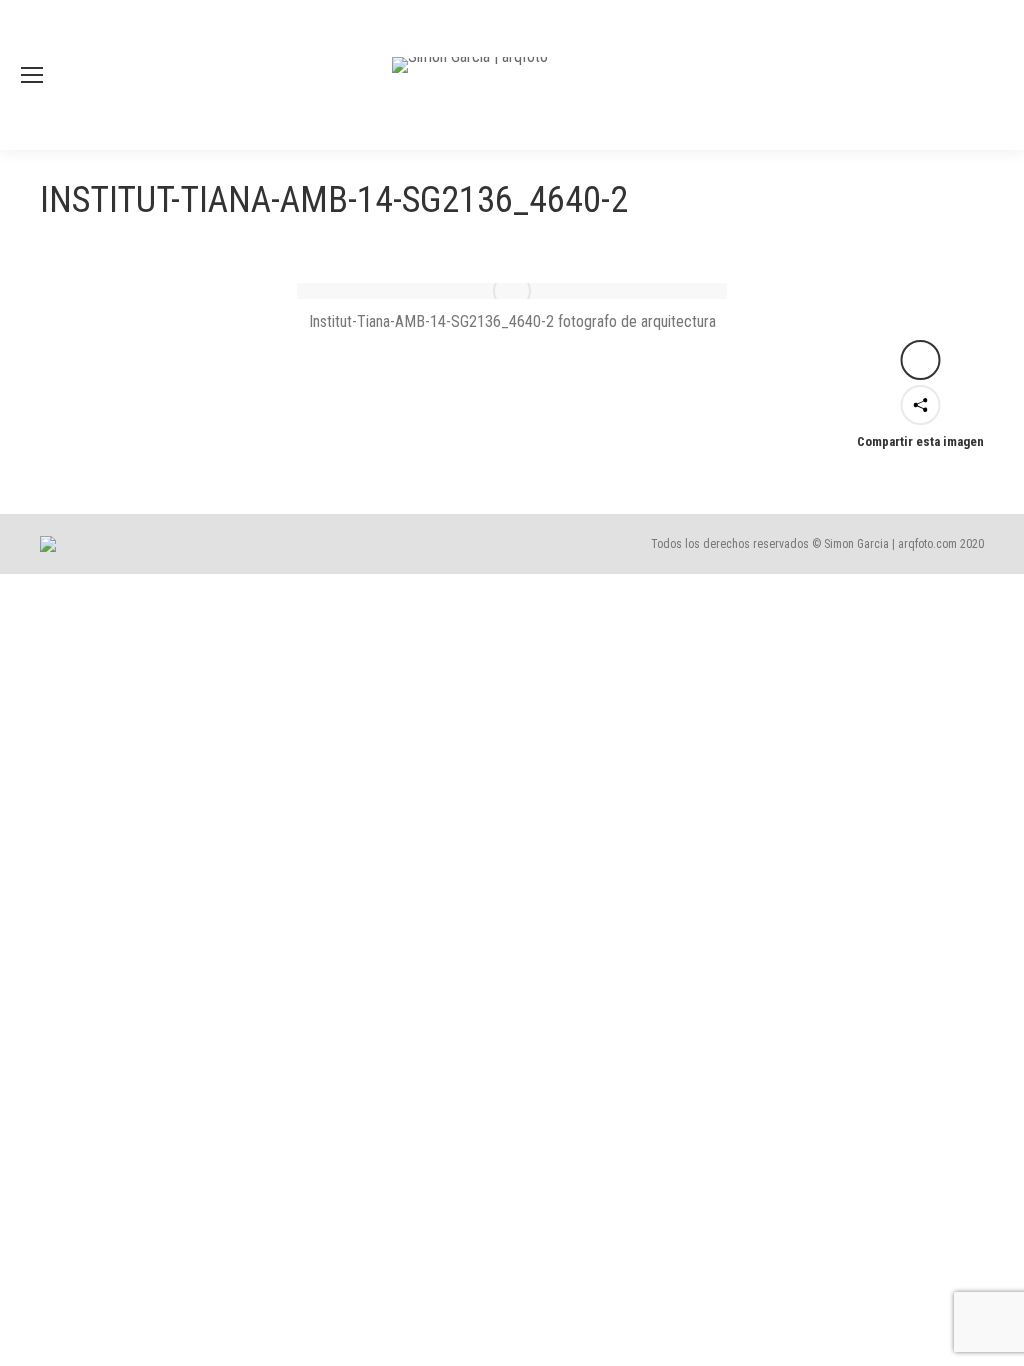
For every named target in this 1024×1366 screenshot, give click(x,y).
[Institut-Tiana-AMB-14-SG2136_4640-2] (512, 291)
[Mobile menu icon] (32, 75)
